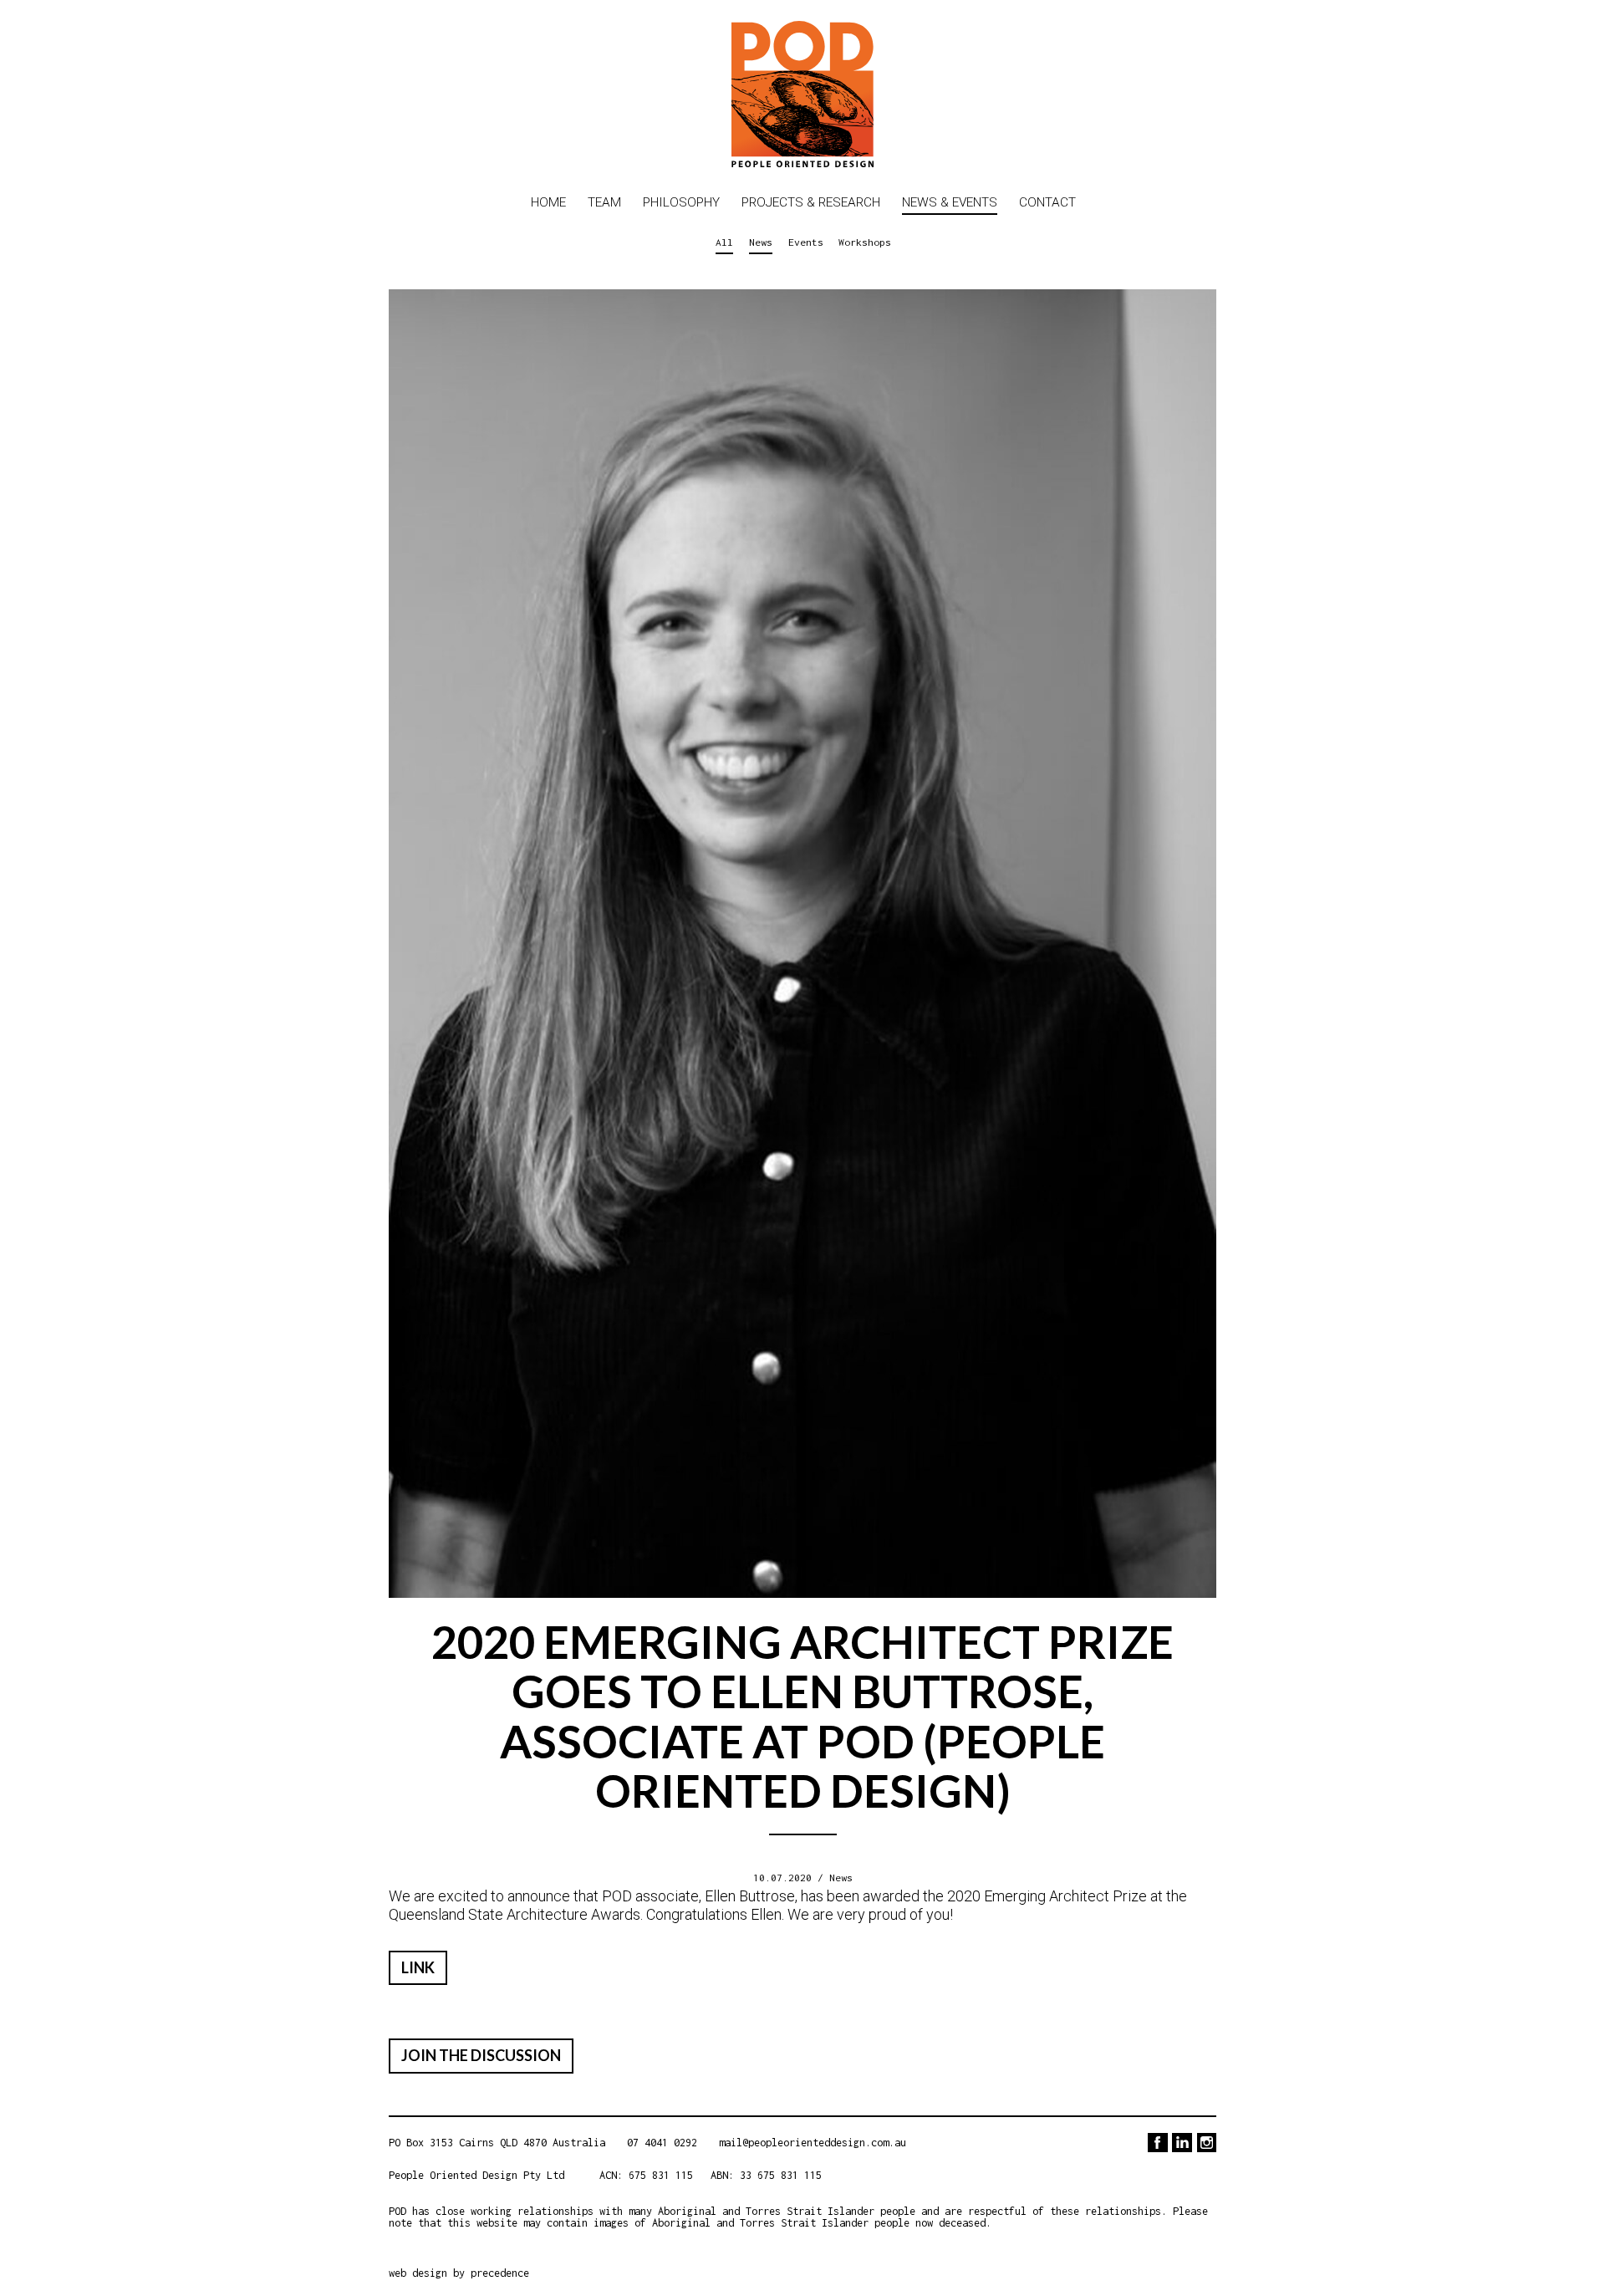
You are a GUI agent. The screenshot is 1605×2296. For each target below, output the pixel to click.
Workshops (865, 242)
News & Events (950, 202)
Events (806, 242)
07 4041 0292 (662, 2143)
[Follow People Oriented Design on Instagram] (1207, 2143)
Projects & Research (811, 202)
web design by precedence (459, 2273)
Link (418, 1967)
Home (548, 202)
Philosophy (681, 202)
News (761, 242)
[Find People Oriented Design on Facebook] (1157, 2143)
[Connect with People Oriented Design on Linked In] (1182, 2143)
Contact (1047, 202)
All (724, 242)
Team (604, 202)
